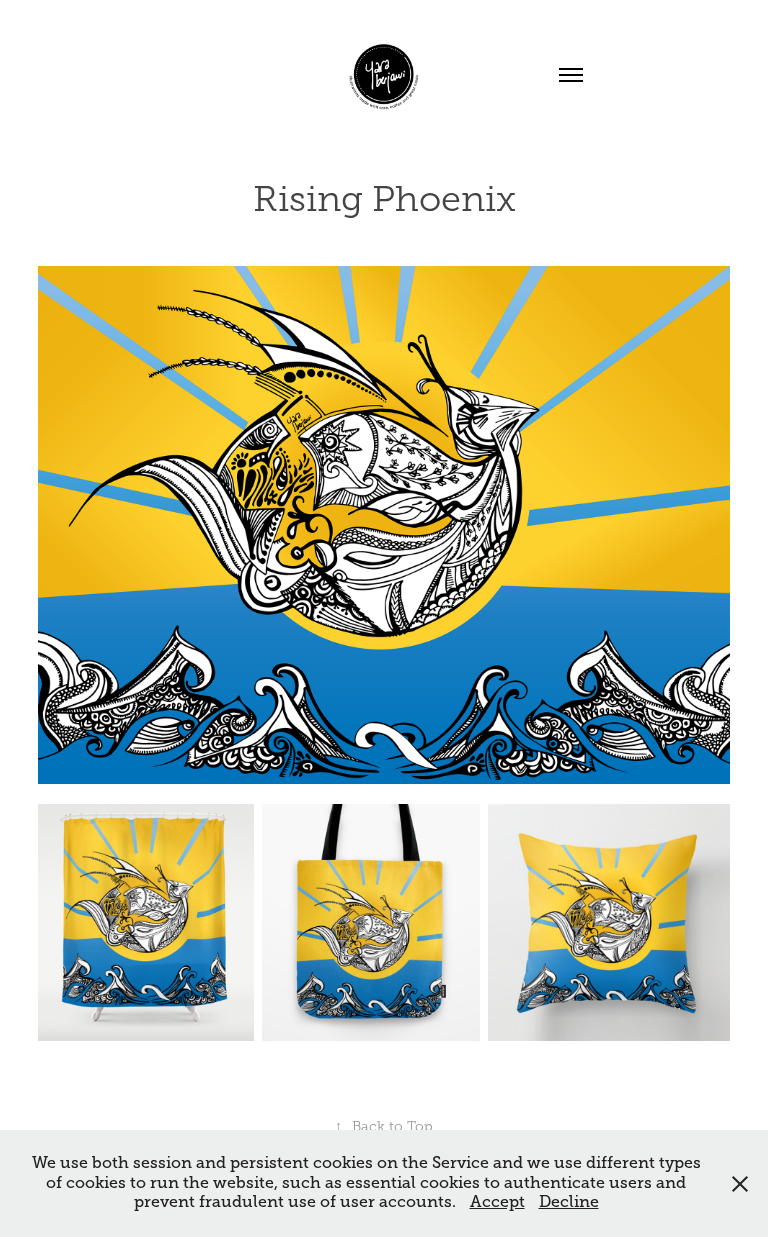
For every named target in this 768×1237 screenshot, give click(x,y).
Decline (569, 1202)
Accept (497, 1202)
